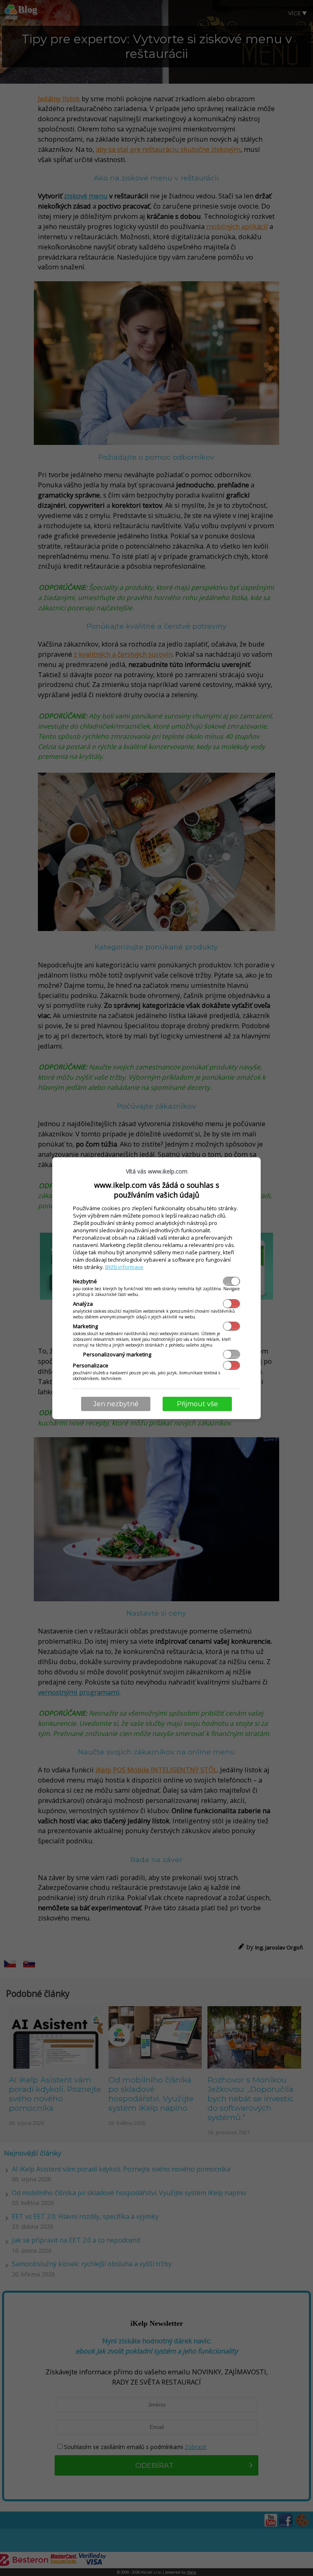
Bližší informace (124, 1267)
